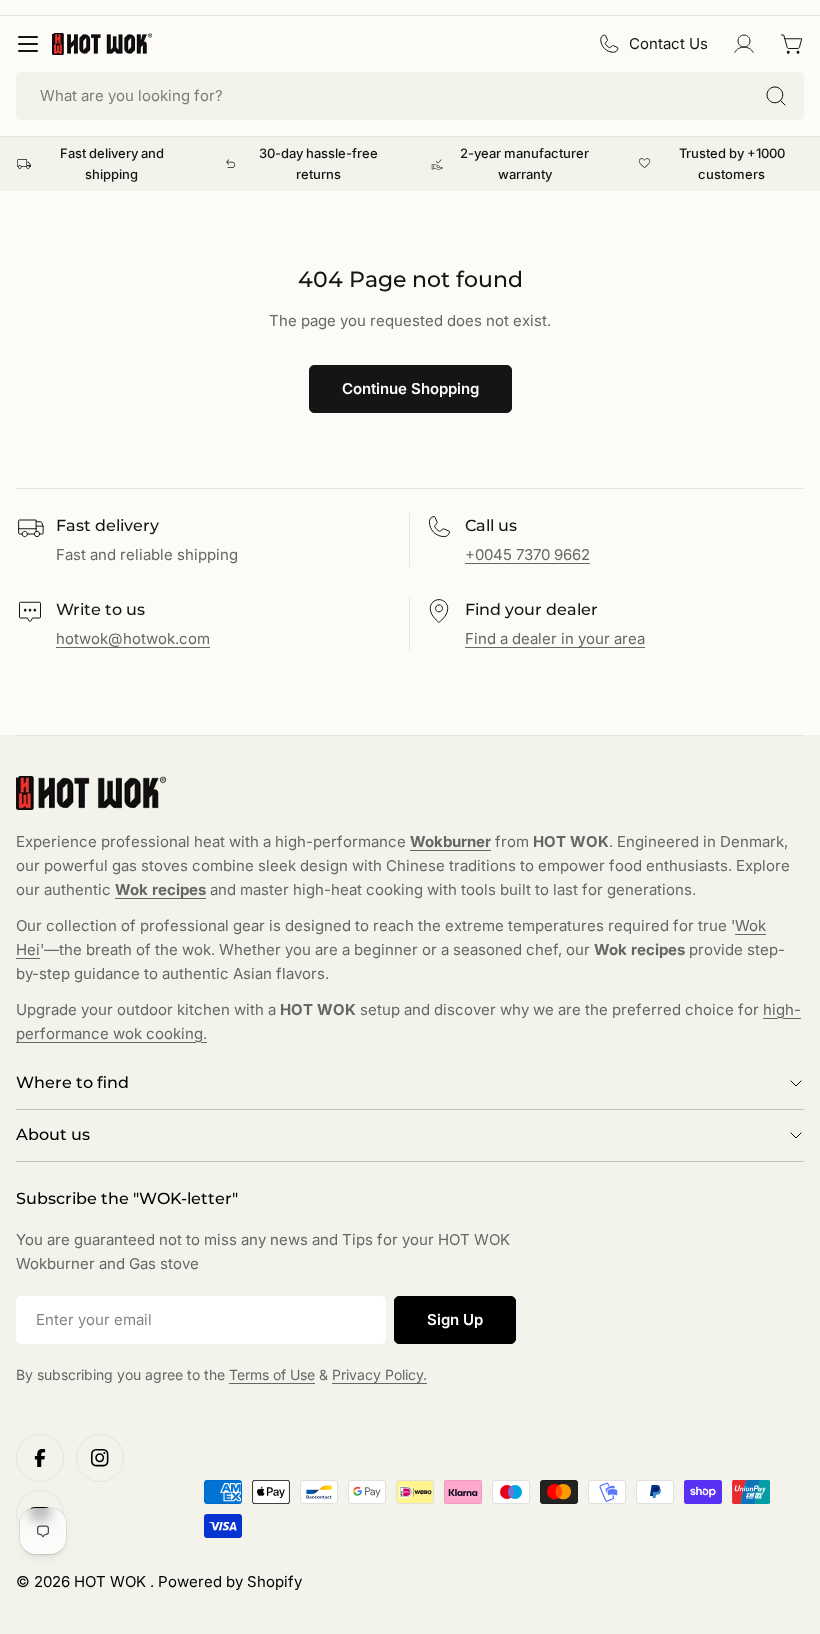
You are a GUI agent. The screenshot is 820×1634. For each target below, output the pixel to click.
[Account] (744, 44)
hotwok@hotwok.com (133, 638)
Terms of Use (272, 1374)
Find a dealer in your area (555, 638)
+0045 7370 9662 (527, 554)
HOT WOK (112, 1581)
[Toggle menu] (28, 44)
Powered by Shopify (230, 1581)
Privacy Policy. (379, 1374)
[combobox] (410, 96)
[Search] (776, 96)
